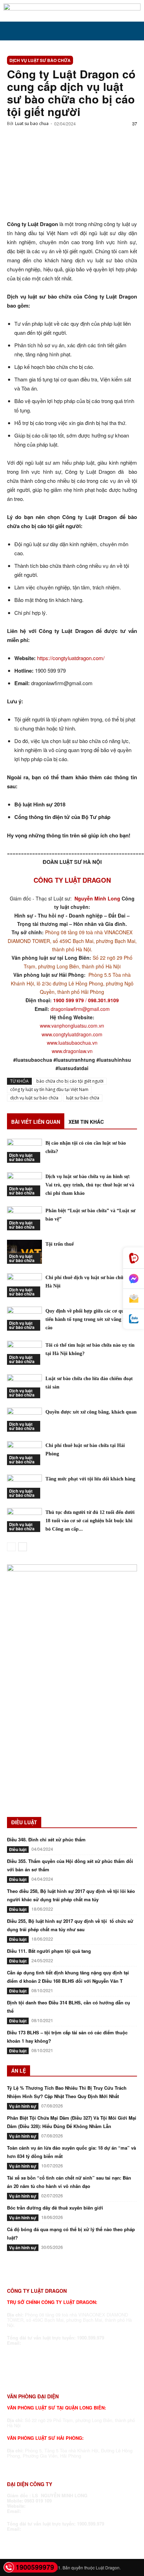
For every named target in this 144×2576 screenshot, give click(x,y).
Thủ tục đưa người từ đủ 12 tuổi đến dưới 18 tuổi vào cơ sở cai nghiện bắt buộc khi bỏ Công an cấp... (90, 1521)
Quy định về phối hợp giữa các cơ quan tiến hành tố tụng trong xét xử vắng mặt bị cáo (91, 1319)
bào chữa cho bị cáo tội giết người (70, 1081)
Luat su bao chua (32, 123)
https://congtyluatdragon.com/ (71, 658)
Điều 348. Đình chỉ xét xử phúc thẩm (46, 1839)
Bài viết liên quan (36, 1122)
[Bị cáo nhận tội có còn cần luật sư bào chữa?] (24, 1151)
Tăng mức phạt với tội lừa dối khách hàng (90, 1479)
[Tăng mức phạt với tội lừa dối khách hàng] (24, 1487)
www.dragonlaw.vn (72, 1051)
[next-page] (23, 1547)
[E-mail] (134, 1299)
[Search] (134, 31)
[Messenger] (134, 1279)
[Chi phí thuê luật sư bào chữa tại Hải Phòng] (24, 1453)
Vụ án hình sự (23, 2106)
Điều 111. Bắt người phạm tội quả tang (49, 1951)
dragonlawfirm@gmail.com (80, 1009)
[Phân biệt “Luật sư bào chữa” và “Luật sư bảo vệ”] (24, 1218)
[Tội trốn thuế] (24, 1252)
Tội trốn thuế (60, 1244)
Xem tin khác (86, 1122)
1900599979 (35, 2567)
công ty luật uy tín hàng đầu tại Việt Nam (49, 1089)
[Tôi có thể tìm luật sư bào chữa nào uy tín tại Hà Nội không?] (24, 1353)
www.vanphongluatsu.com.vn (72, 1026)
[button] (12, 31)
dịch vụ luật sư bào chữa (34, 1098)
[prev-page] (11, 1547)
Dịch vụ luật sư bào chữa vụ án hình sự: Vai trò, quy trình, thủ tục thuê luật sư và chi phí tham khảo (90, 1185)
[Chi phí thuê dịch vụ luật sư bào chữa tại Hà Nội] (24, 1285)
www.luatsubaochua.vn (72, 1043)
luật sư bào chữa (83, 1098)
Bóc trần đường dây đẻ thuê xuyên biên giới (55, 2208)
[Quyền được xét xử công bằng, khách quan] (24, 1420)
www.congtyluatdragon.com (72, 1034)
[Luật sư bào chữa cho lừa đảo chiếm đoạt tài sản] (24, 1386)
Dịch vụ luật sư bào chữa (40, 60)
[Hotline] (134, 1258)
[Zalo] (134, 1319)
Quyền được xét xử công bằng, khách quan (91, 1412)
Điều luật (18, 1849)
